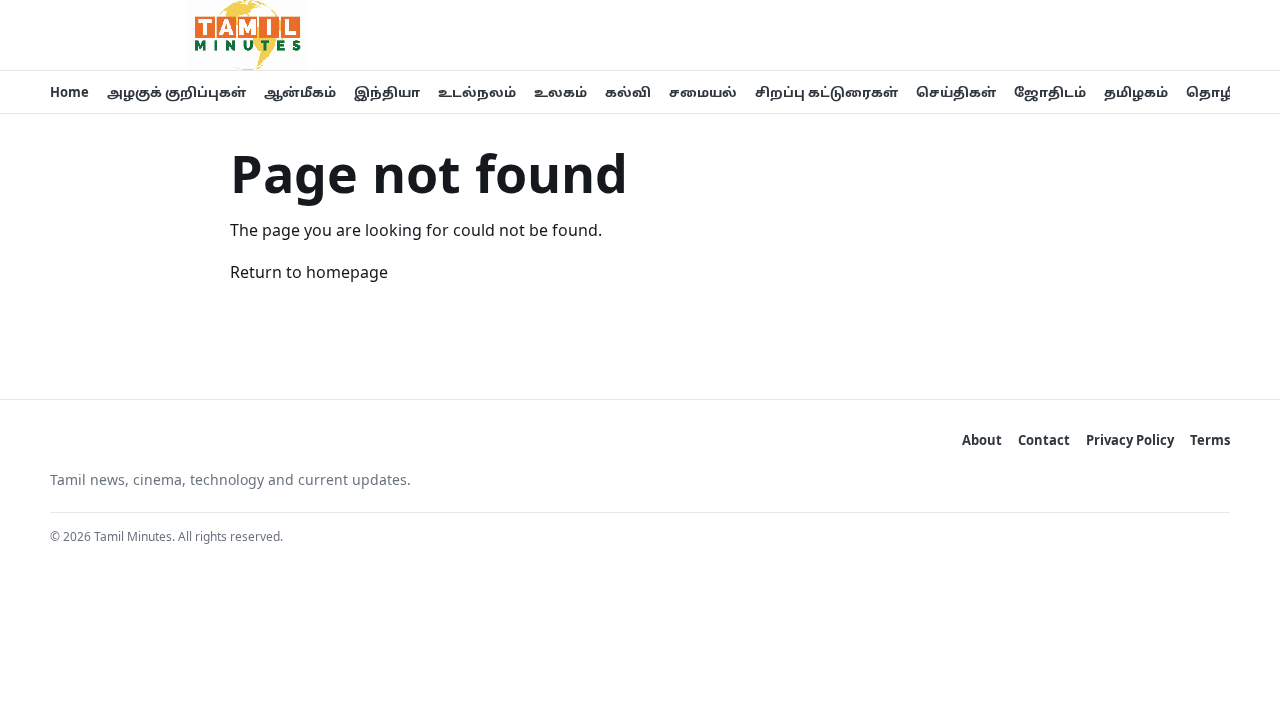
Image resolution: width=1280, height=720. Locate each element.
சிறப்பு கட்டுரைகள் (826, 92)
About (982, 440)
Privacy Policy (1130, 440)
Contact (1044, 440)
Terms (1210, 440)
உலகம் (560, 92)
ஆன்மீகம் (300, 92)
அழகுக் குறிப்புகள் (176, 92)
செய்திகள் (956, 92)
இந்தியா (387, 92)
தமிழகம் (1136, 92)
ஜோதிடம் (1050, 92)
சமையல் (703, 92)
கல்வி (628, 92)
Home (69, 92)
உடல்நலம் (477, 92)
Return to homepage (309, 272)
